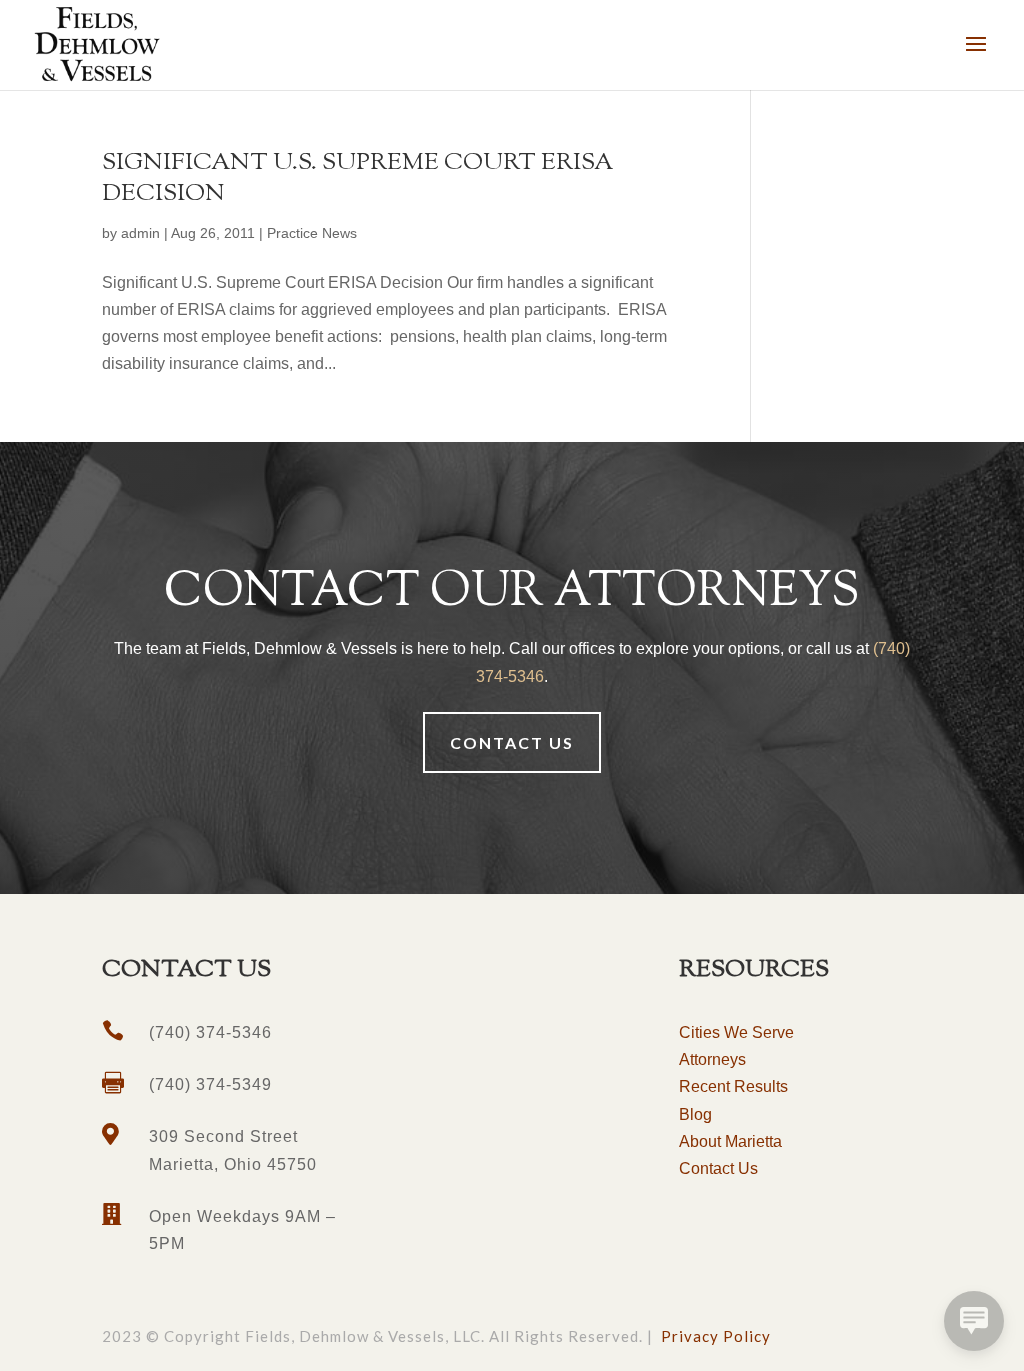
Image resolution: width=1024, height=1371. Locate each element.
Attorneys (712, 1059)
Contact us (512, 742)
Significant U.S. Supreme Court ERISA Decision (357, 178)
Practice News (312, 233)
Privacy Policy (716, 1336)
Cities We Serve (736, 1032)
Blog (695, 1114)
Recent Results (733, 1086)
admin (140, 233)
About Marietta (730, 1141)
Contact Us (718, 1168)
